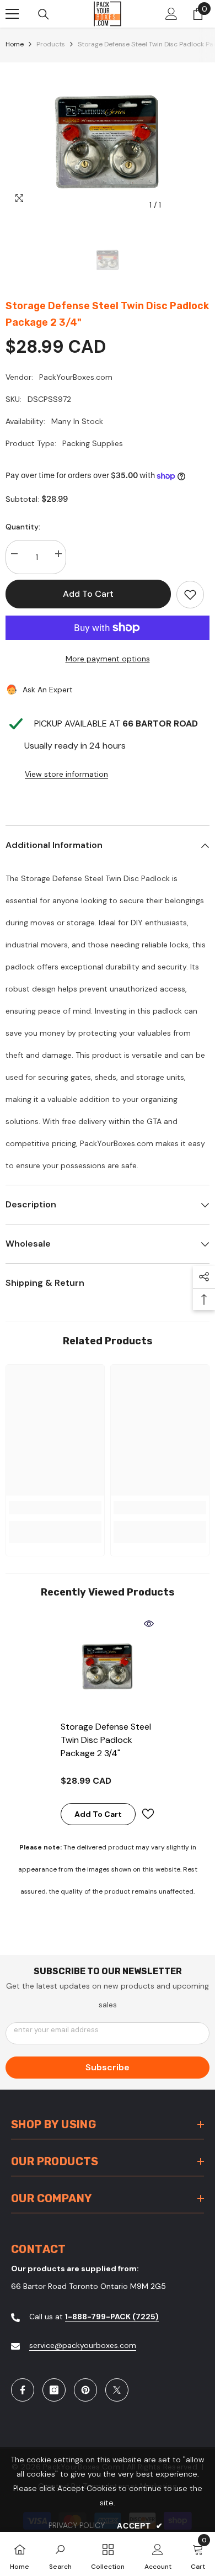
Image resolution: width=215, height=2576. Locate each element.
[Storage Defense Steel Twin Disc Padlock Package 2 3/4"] (108, 1665)
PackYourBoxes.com (76, 377)
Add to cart (88, 594)
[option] (108, 139)
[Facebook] (23, 2390)
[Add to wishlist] (190, 595)
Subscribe (108, 2067)
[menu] (12, 14)
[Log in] (171, 14)
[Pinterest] (85, 2390)
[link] (55, 1508)
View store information (66, 774)
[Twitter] (117, 2390)
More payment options (108, 659)
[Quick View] (149, 1624)
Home (15, 44)
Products (51, 44)
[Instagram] (54, 2390)
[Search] (44, 14)
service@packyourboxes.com (83, 2345)
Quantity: (23, 527)
